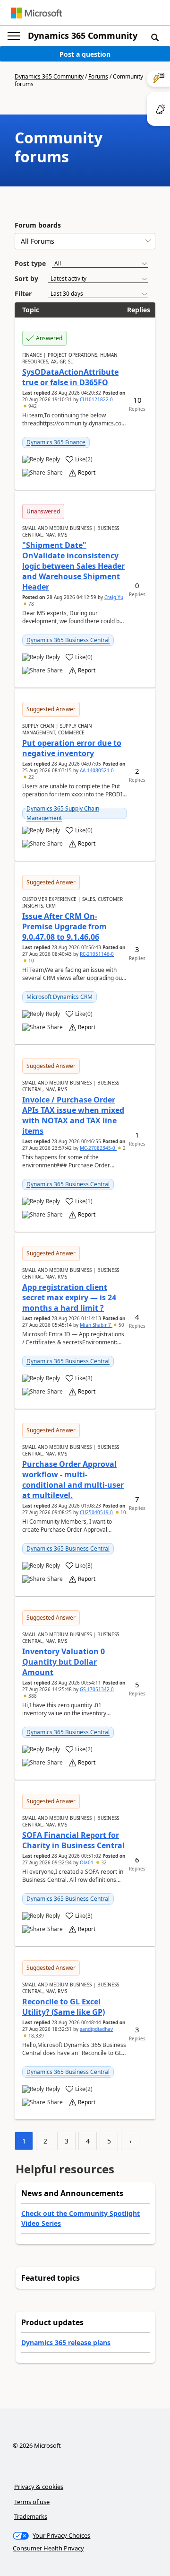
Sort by (26, 278)
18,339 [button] (35, 2036)
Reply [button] (53, 459)
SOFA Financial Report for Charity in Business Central (73, 1840)
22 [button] (30, 777)
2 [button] (123, 1148)
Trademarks (31, 2516)
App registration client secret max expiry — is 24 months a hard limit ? (69, 1297)
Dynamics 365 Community (83, 35)
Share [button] (55, 473)
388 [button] (32, 1696)
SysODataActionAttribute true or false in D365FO (70, 377)
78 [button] (30, 604)
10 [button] (30, 961)
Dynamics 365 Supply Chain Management (63, 813)
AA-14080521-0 (97, 770)
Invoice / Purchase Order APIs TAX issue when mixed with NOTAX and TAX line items (73, 1115)
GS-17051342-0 (97, 1689)
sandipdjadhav (96, 2029)
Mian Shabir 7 (96, 1325)
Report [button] (87, 473)
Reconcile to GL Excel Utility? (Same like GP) (64, 2007)
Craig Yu (114, 597)
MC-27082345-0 (98, 1148)
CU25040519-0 (97, 1512)
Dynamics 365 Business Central (68, 640)
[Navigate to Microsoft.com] (36, 13)
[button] (155, 37)
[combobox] (85, 241)
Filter (23, 294)
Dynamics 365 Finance (56, 442)
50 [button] (121, 1325)
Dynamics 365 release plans (66, 2342)
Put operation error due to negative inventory (72, 748)
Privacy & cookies (39, 2487)
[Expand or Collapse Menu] (14, 36)
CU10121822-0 (96, 399)
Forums (98, 76)
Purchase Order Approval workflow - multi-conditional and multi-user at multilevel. (73, 1480)
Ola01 (87, 1862)
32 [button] (103, 1862)
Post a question (85, 54)
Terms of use (32, 2502)
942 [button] (32, 406)
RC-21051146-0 (97, 954)
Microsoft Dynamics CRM (59, 997)
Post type (30, 263)
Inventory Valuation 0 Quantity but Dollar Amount (64, 1662)
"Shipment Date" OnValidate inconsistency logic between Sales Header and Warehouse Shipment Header (73, 566)
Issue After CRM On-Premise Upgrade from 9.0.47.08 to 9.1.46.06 (64, 926)
